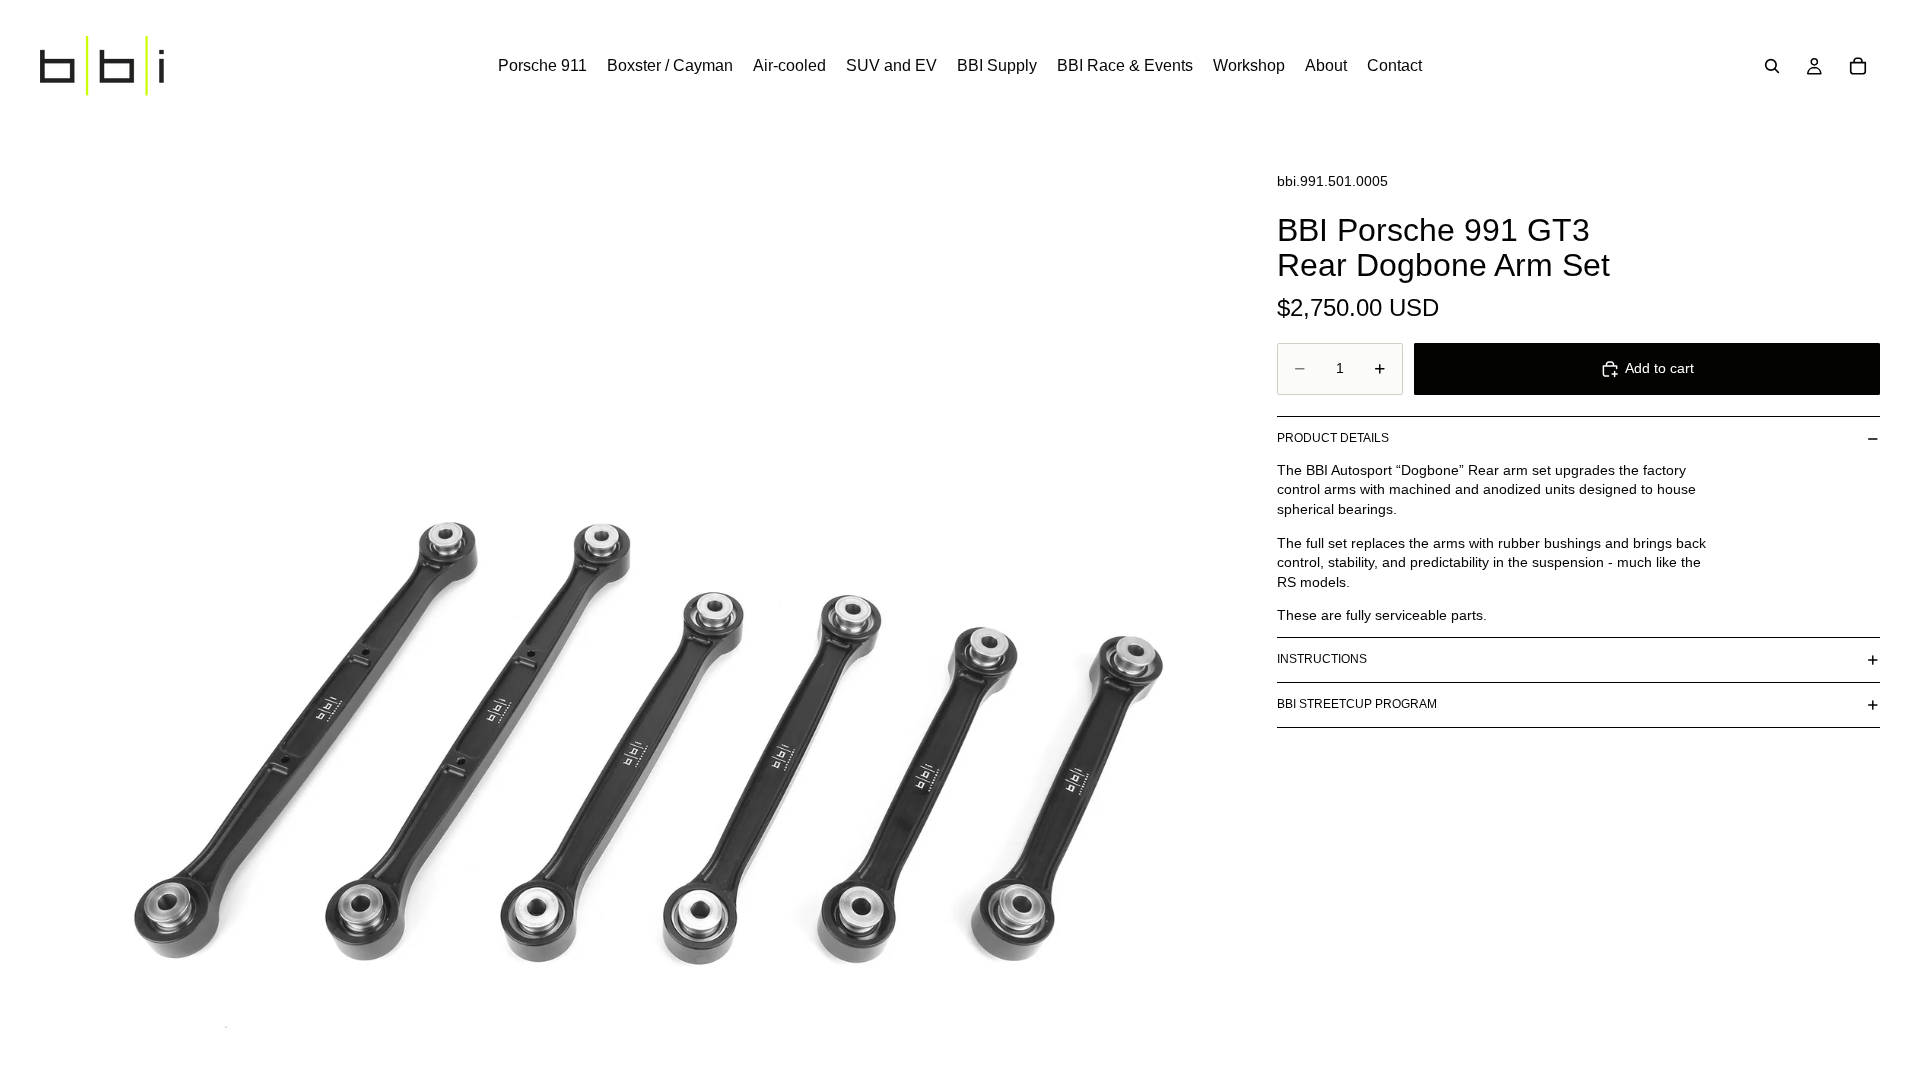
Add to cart (1659, 368)
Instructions (1322, 659)
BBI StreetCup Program (1357, 704)
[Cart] (1858, 66)
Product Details (1333, 438)
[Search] (1772, 66)
